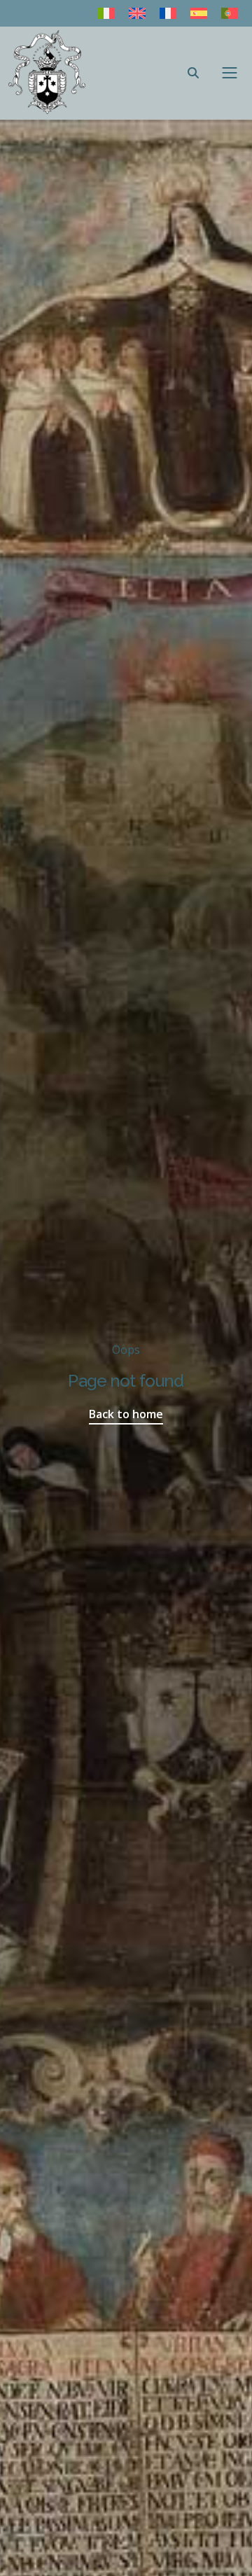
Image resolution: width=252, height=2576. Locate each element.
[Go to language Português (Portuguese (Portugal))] (230, 13)
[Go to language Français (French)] (168, 13)
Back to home (126, 1414)
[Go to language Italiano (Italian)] (106, 13)
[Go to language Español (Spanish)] (199, 13)
